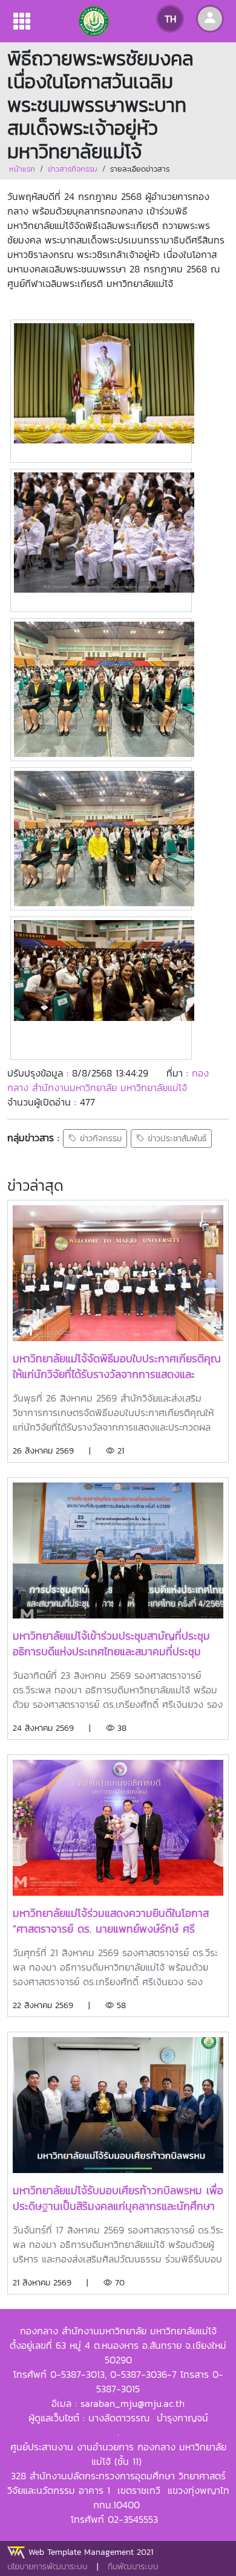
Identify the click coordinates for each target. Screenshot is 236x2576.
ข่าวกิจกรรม (99, 1138)
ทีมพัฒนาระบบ (133, 2567)
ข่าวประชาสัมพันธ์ (175, 1138)
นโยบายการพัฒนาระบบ (48, 2567)
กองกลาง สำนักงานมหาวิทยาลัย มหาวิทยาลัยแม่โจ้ (108, 1080)
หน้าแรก (22, 169)
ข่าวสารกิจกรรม (73, 169)
